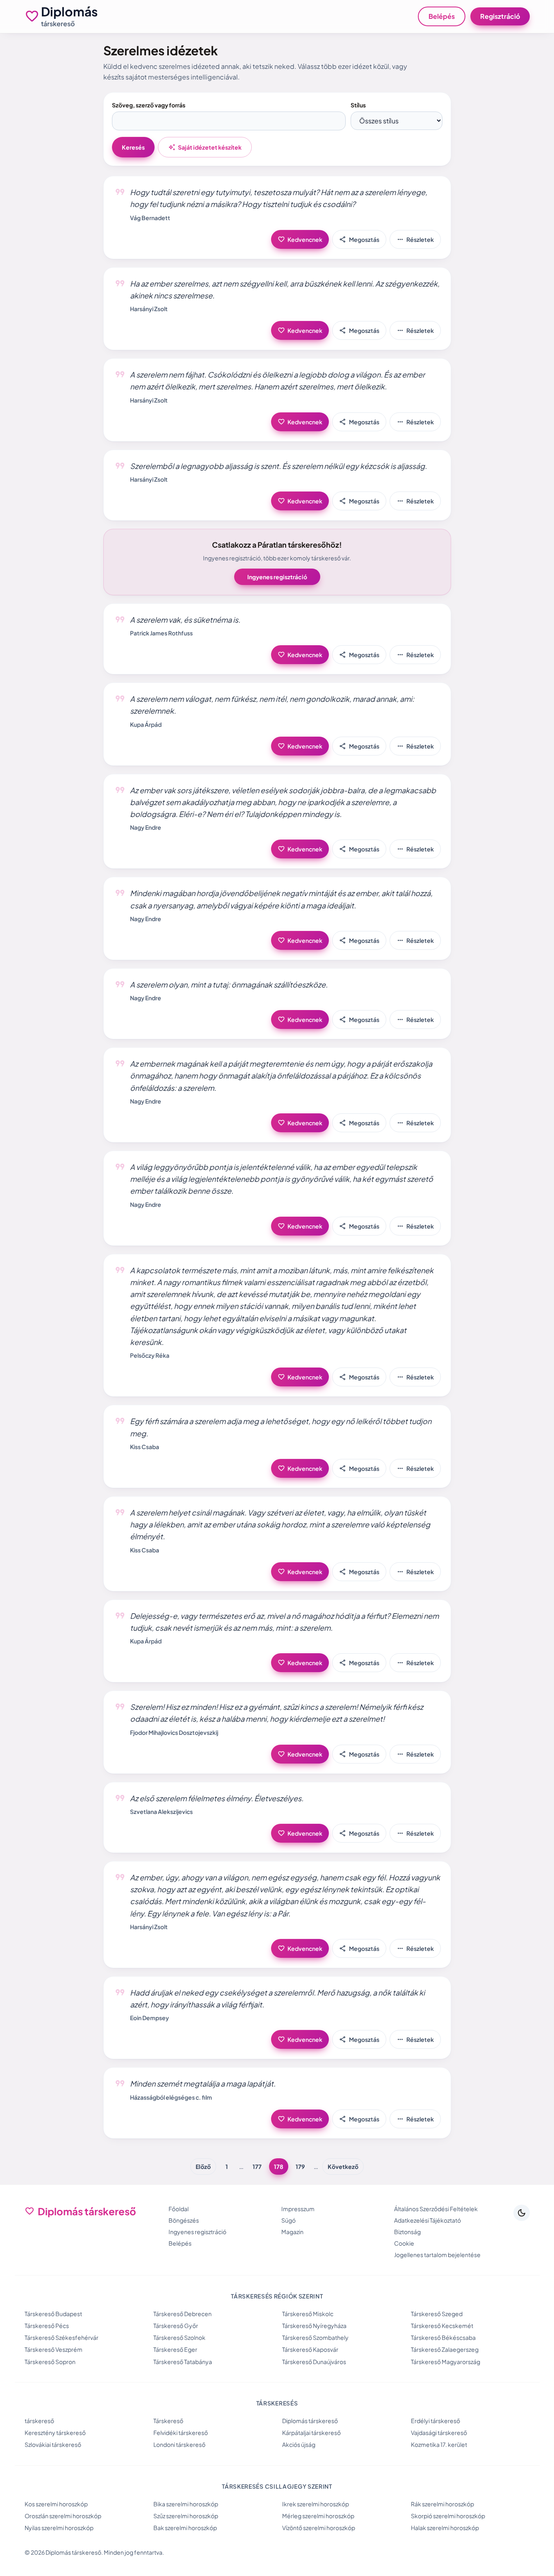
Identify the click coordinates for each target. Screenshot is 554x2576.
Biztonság (407, 2232)
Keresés (133, 147)
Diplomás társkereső (310, 2421)
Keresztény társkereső (55, 2433)
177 (257, 2166)
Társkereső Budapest (53, 2314)
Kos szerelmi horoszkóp (56, 2504)
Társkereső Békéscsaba (443, 2337)
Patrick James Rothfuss (161, 633)
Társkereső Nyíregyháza (314, 2326)
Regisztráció (500, 16)
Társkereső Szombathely (315, 2337)
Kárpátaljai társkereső (311, 2433)
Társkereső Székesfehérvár (62, 2337)
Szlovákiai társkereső (53, 2444)
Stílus (358, 105)
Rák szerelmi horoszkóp (442, 2504)
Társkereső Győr (176, 2326)
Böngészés (184, 2220)
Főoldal (179, 2209)
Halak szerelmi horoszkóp (445, 2528)
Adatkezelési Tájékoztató (427, 2220)
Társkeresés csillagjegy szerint (277, 2486)
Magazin (292, 2232)
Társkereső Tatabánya (183, 2362)
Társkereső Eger (175, 2349)
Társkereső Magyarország (446, 2362)
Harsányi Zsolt (149, 309)
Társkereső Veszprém (54, 2349)
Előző (203, 2166)
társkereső (39, 2421)
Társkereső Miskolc (308, 2314)
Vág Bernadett (150, 218)
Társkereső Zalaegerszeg (445, 2349)
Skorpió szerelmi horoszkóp (448, 2516)
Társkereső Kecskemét (442, 2326)
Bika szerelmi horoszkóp (186, 2504)
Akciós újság (299, 2444)
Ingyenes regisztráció (277, 577)
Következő (343, 2166)
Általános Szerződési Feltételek (436, 2209)
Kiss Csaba (145, 1447)
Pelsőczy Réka (150, 1355)
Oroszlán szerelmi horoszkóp (63, 2516)
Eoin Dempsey (149, 2018)
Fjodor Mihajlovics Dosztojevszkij (174, 1732)
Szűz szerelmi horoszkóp (186, 2516)
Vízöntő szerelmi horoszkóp (319, 2528)
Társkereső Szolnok (179, 2337)
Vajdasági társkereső (439, 2433)
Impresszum (298, 2209)
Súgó (288, 2220)
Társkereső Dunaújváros (314, 2362)
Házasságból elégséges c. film (171, 2097)
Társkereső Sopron (50, 2362)
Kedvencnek (300, 239)
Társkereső (168, 2421)
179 (300, 2166)
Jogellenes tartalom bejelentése (437, 2255)
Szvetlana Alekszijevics (161, 1811)
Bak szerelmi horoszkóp (185, 2528)
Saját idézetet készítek (205, 147)
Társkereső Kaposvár (310, 2349)
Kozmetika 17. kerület (439, 2444)
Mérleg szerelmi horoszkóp (318, 2516)
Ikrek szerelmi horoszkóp (316, 2504)
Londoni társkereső (179, 2444)
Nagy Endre (146, 827)
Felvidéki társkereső (181, 2433)
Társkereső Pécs (47, 2326)
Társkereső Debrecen (182, 2314)
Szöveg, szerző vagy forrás (149, 105)
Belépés (442, 16)
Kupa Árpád (146, 724)
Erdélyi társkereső (435, 2421)
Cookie (404, 2243)
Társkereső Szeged (437, 2314)
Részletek (415, 239)
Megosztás (359, 239)
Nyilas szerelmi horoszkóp (59, 2528)
